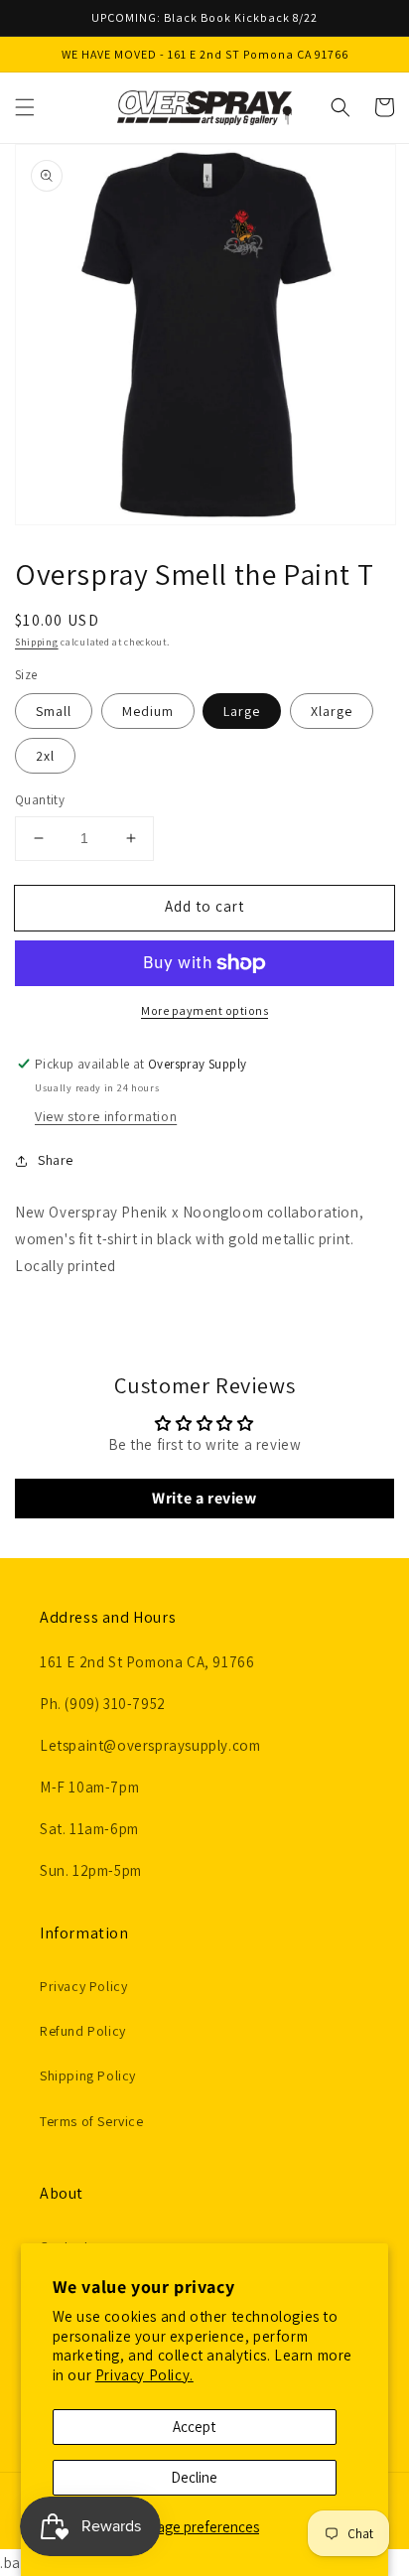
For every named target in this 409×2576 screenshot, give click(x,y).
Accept (194, 2427)
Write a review (204, 1498)
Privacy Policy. (144, 2375)
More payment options (204, 1010)
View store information (106, 1116)
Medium (148, 711)
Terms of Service (92, 2121)
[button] (25, 107)
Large (242, 711)
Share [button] (56, 1160)
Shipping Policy (88, 2075)
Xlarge (332, 711)
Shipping (37, 642)
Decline (194, 2477)
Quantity (40, 800)
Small (54, 711)
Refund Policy (83, 2031)
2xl (45, 756)
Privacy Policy (83, 1986)
